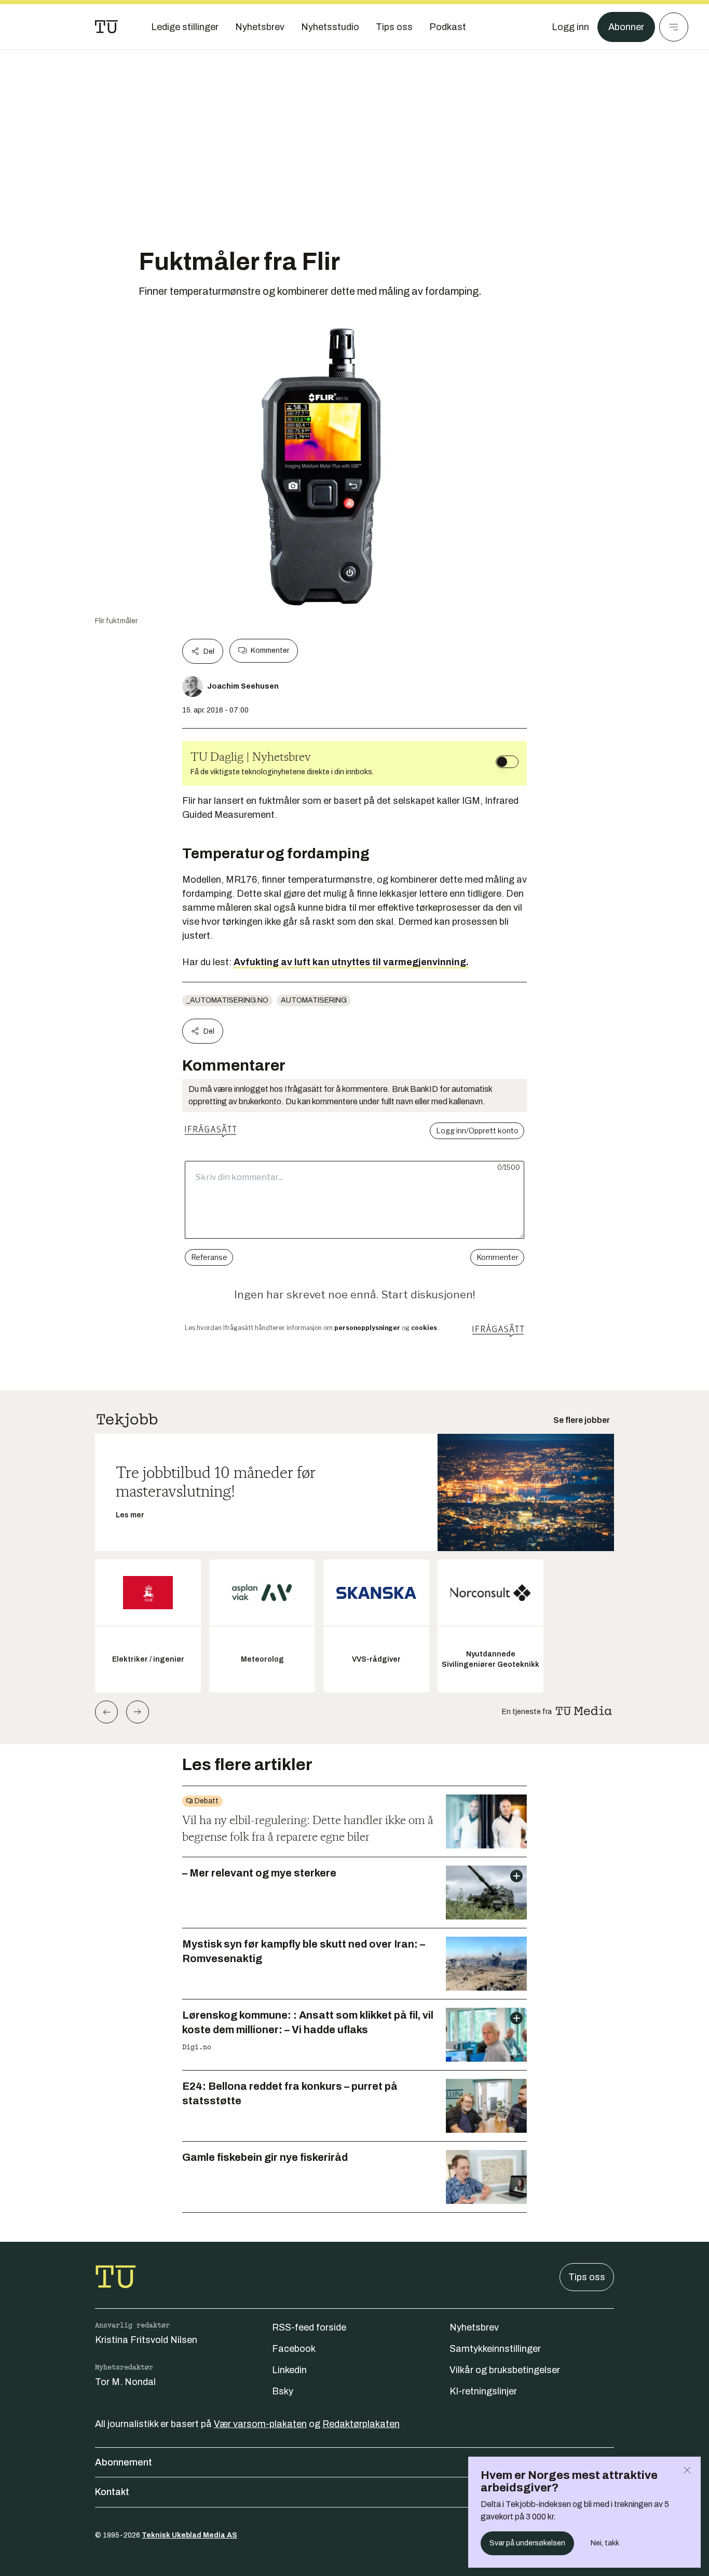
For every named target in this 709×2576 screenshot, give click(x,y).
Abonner (626, 27)
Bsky (283, 2391)
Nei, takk (605, 2543)
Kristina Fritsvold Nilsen (146, 2340)
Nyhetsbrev (474, 2327)
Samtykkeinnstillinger (495, 2349)
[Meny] (674, 27)
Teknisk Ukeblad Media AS (189, 2535)
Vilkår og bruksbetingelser (505, 2370)
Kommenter (270, 650)
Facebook (294, 2349)
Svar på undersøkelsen (527, 2543)
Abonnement (124, 2462)
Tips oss (587, 2277)
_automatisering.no (227, 1000)
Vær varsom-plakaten (260, 2424)
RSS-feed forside (309, 2327)
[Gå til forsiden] (106, 27)
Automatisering (314, 1000)
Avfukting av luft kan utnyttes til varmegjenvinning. (351, 962)
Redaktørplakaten (361, 2424)
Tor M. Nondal (125, 2382)
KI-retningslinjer (483, 2391)
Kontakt (112, 2492)
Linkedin (289, 2370)
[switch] (507, 762)
